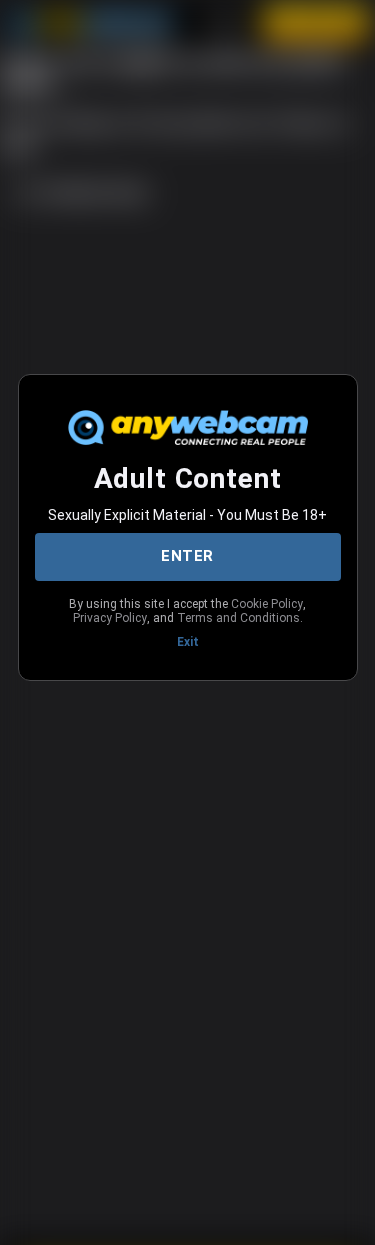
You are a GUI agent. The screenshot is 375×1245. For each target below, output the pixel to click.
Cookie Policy (267, 604)
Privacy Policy (110, 618)
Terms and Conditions (238, 618)
